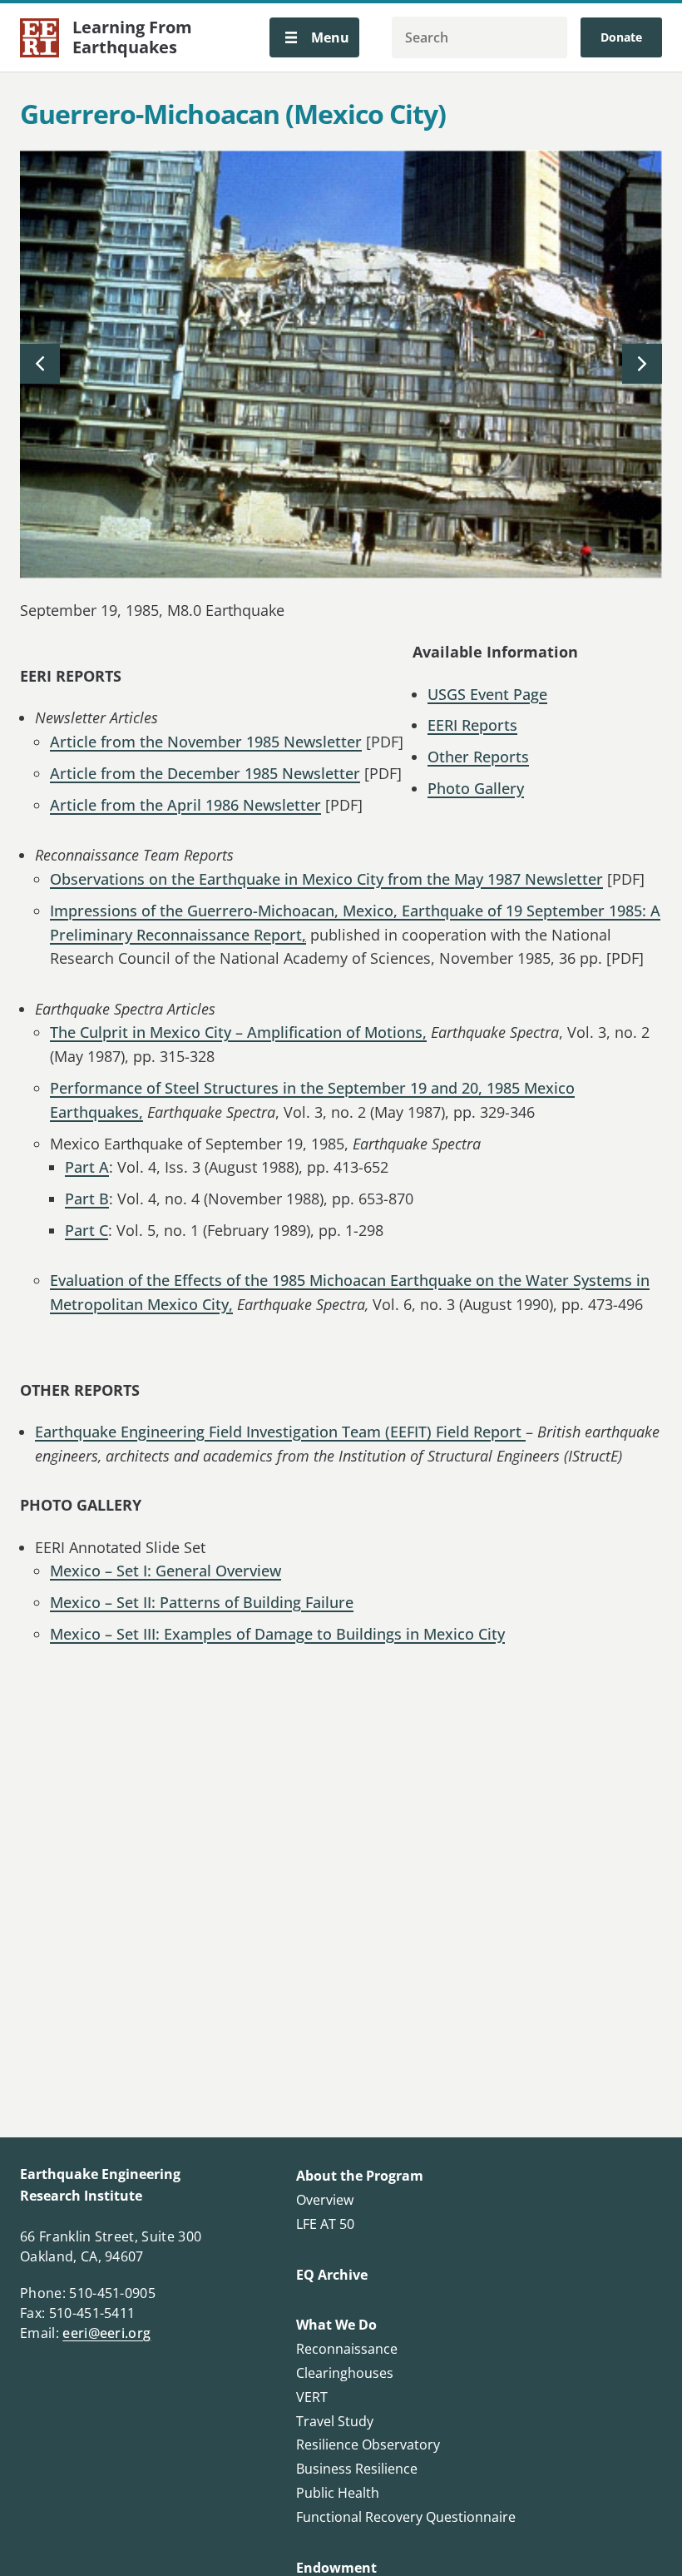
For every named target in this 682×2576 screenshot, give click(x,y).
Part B (87, 1199)
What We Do (336, 2325)
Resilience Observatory (368, 2444)
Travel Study (335, 2421)
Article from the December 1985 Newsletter (205, 773)
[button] (314, 37)
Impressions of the (116, 911)
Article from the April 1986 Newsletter (185, 805)
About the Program (360, 2176)
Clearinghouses (345, 2373)
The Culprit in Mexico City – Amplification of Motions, (238, 1032)
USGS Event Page (487, 694)
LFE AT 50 (325, 2224)
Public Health (338, 2493)
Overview (325, 2200)
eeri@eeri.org (106, 2333)
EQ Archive (332, 2275)
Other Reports (478, 757)
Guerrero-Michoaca (254, 911)
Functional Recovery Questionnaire (406, 2517)
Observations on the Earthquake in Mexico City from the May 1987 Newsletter (326, 879)
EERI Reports (472, 725)
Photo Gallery (476, 788)
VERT (312, 2397)
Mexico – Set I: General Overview (166, 1571)
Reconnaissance (347, 2349)
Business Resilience (357, 2469)
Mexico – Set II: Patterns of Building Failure (202, 1602)
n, (332, 911)
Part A (87, 1167)
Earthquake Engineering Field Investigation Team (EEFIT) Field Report (280, 1432)
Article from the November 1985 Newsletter (206, 742)
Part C (86, 1230)
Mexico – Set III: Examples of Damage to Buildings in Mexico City (277, 1634)
